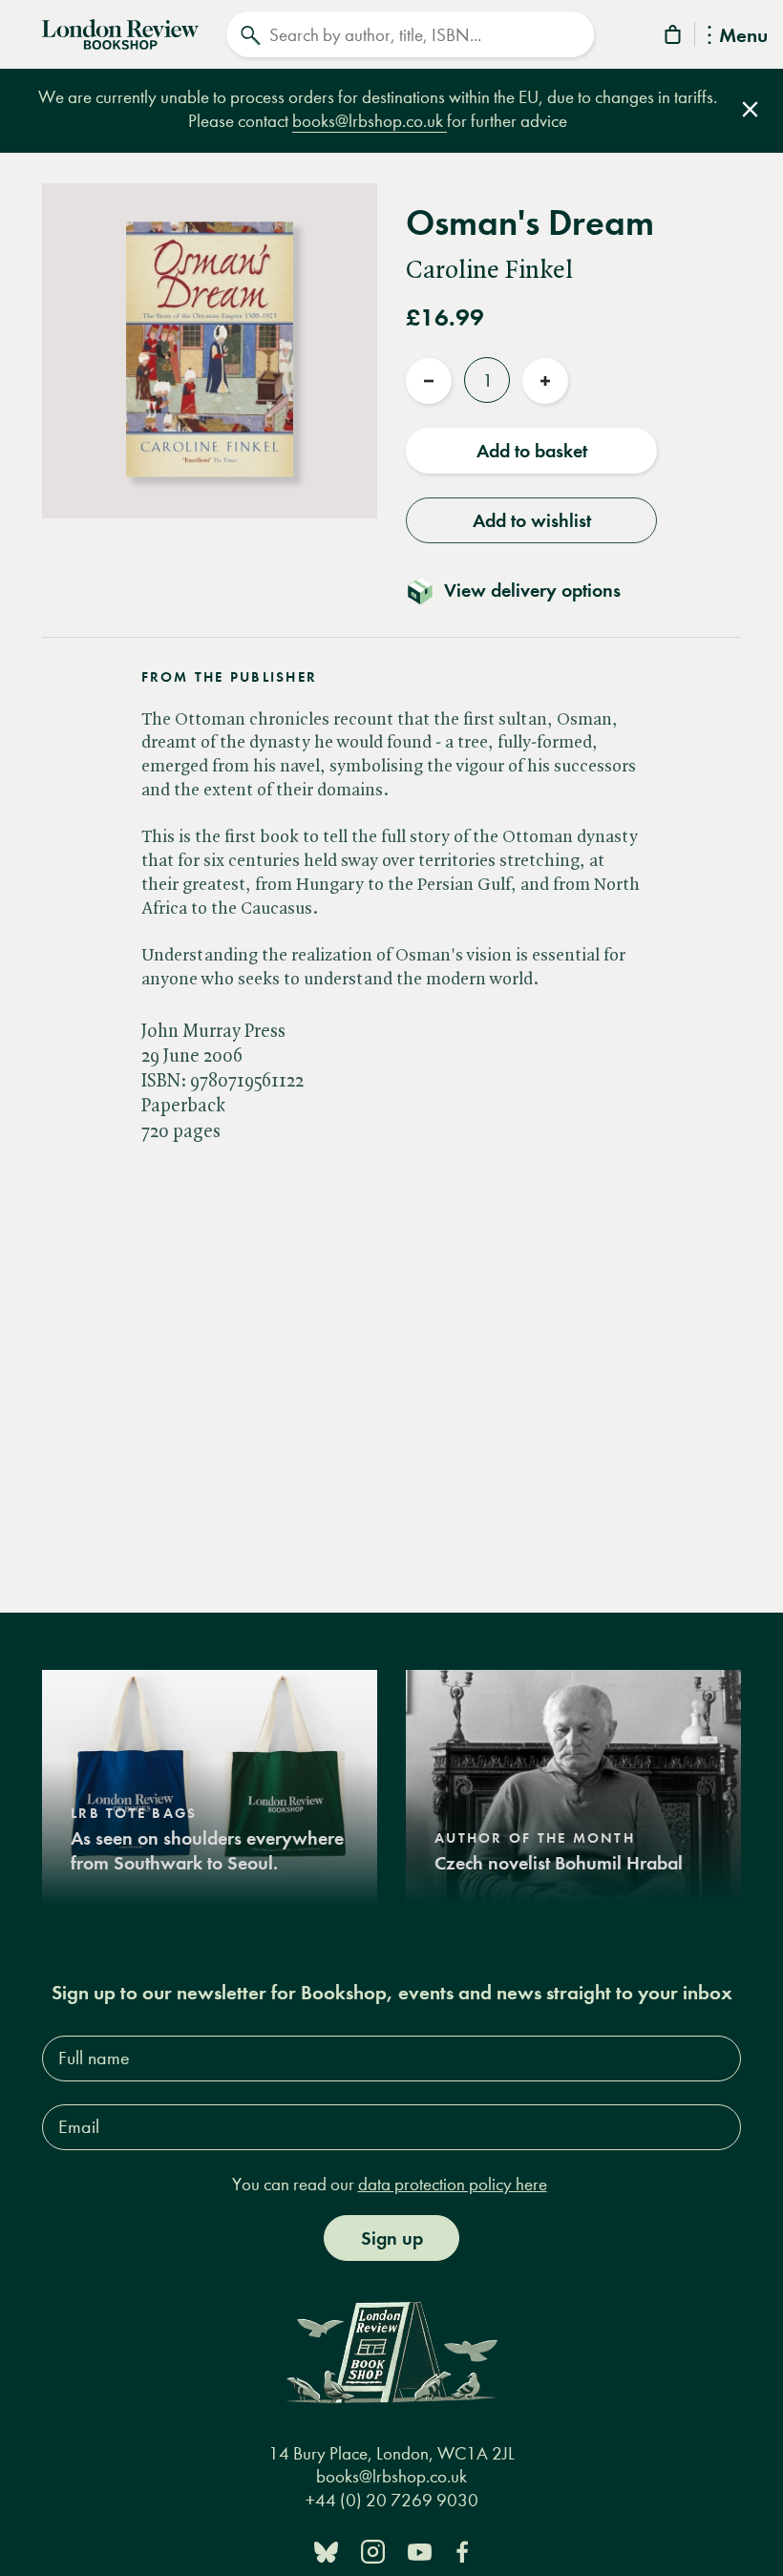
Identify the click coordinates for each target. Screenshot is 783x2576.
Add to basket (532, 451)
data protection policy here (453, 2184)
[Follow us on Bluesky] (326, 2551)
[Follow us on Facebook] (462, 2551)
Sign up (392, 2238)
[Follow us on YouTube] (420, 2551)
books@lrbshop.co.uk (370, 121)
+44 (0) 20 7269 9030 (392, 2500)
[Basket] (674, 38)
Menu (743, 37)
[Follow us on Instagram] (373, 2551)
